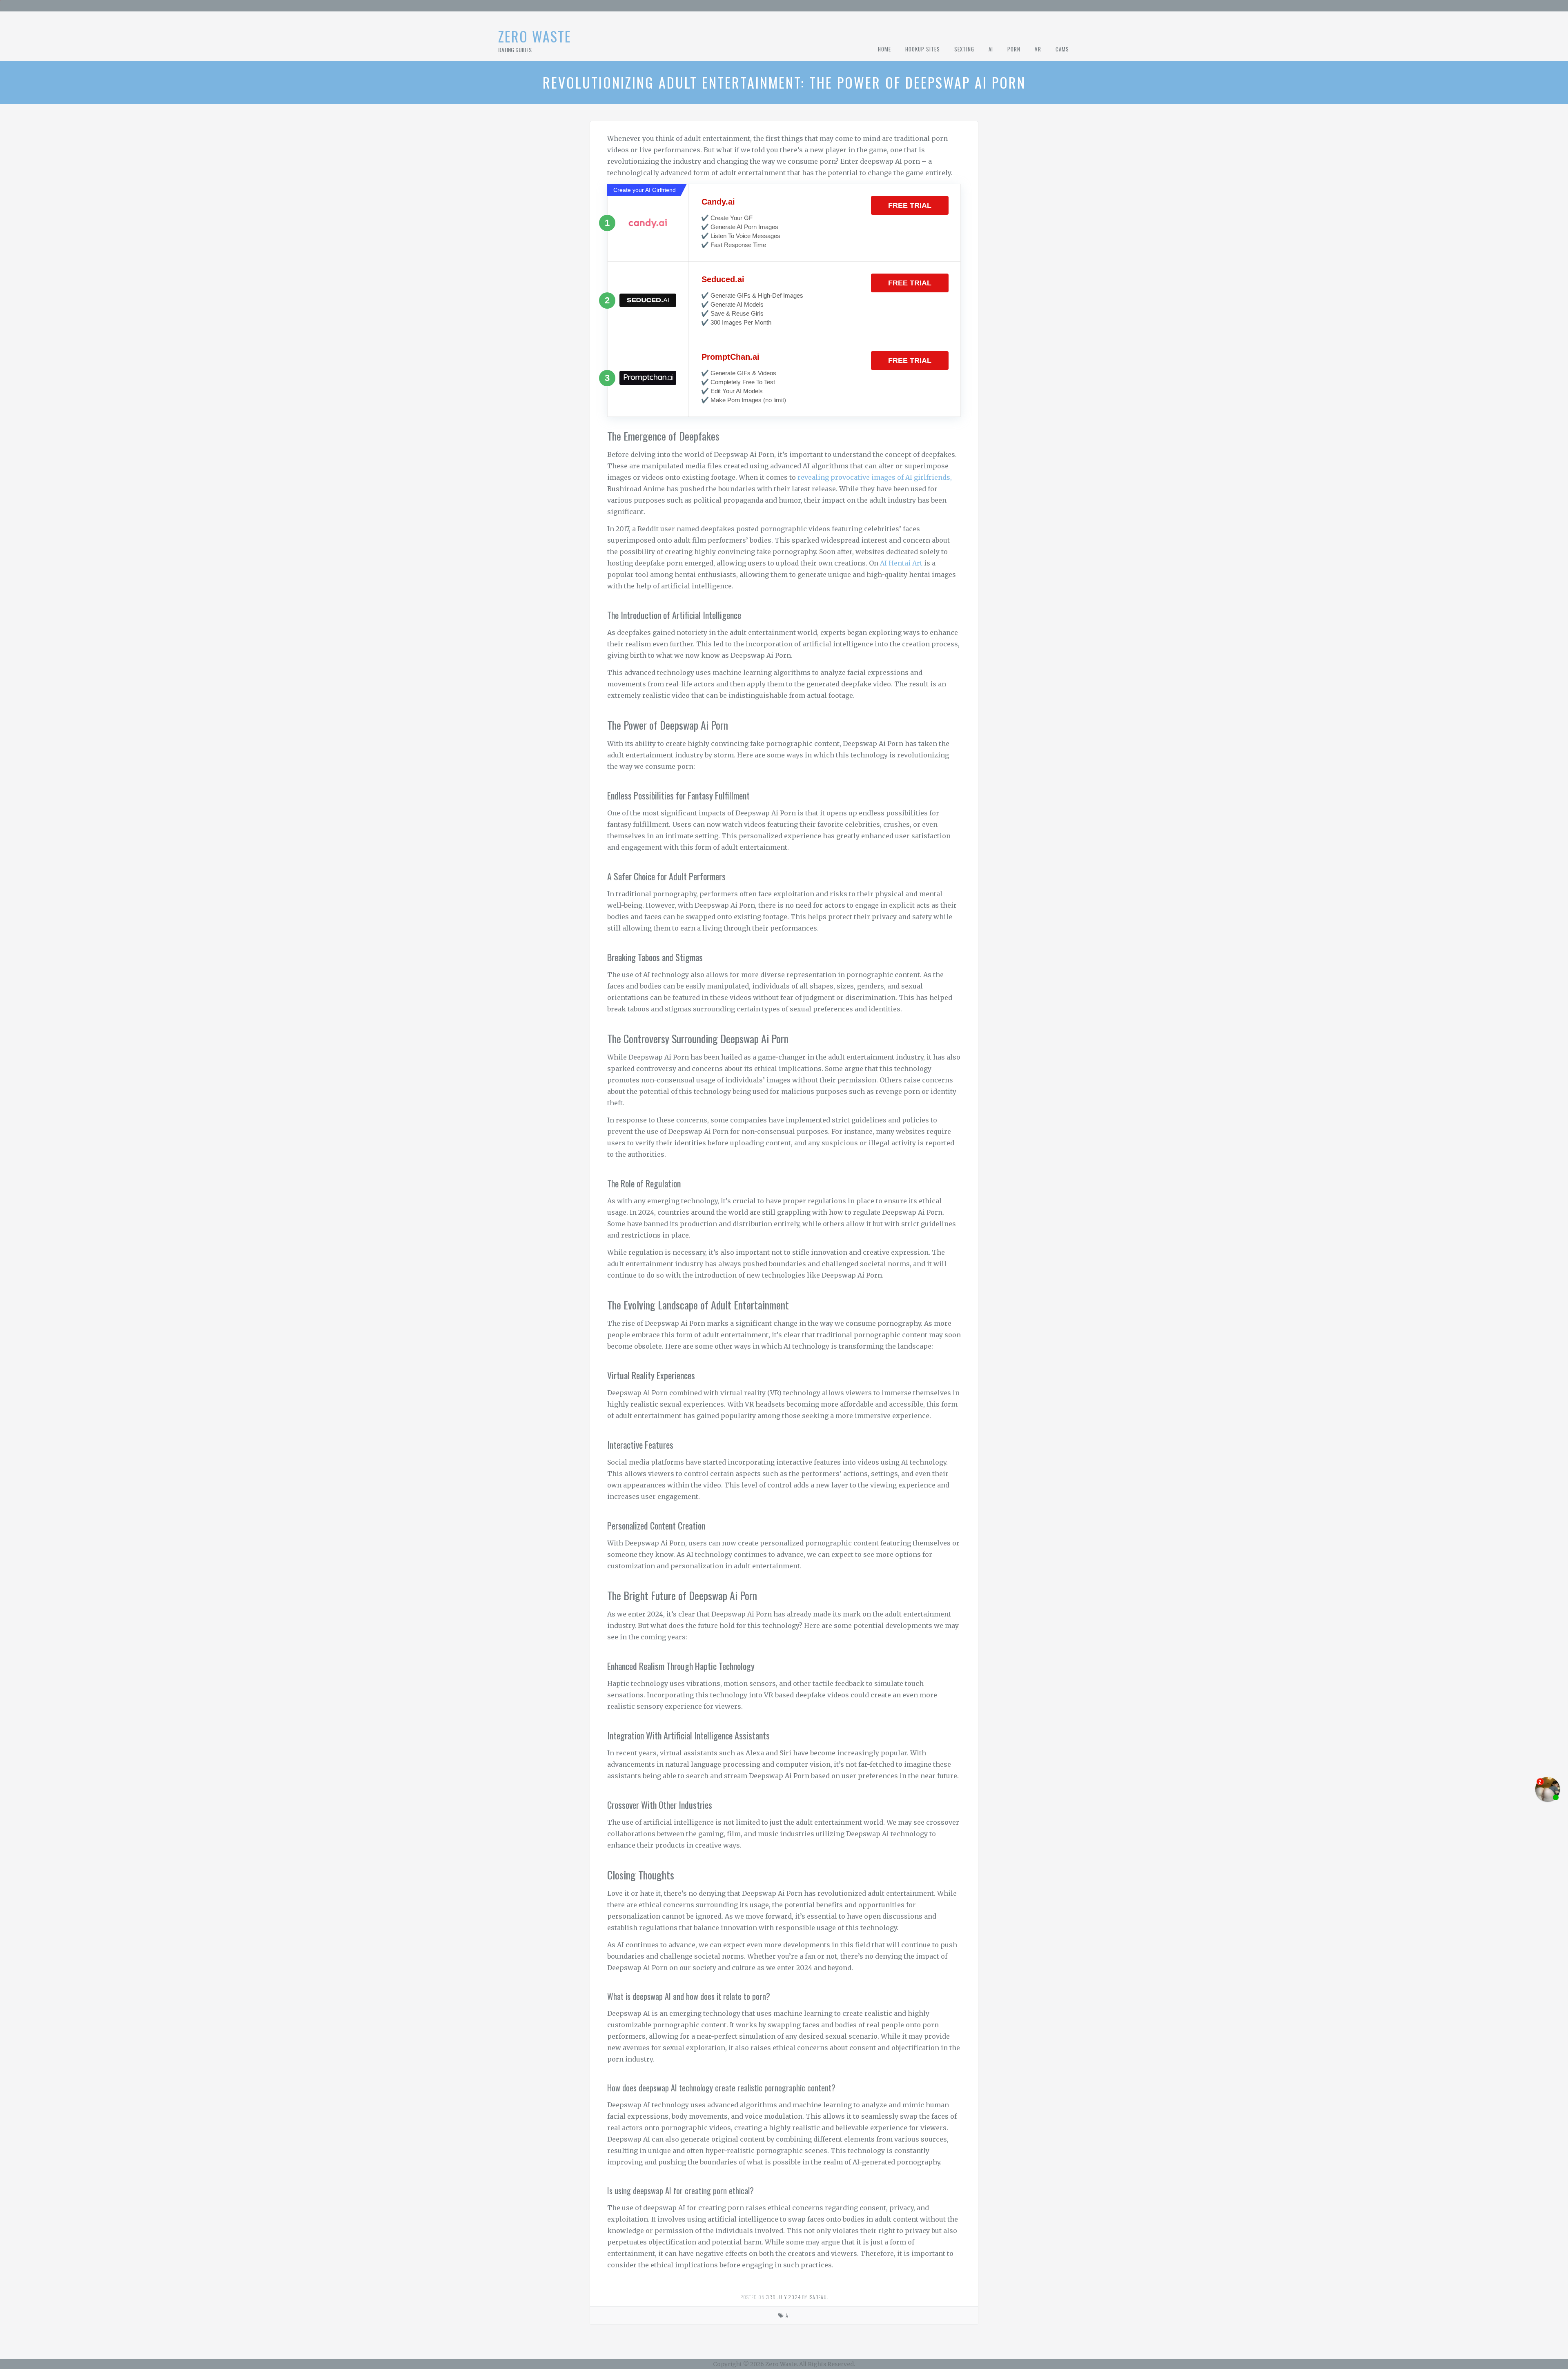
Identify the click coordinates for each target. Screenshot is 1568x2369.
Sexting (964, 49)
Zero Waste (535, 36)
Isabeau (818, 2297)
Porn (1014, 49)
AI (991, 49)
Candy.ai (718, 202)
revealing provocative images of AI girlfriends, (875, 477)
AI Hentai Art (901, 563)
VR (1038, 49)
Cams (1062, 49)
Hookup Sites (923, 49)
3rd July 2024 (783, 2297)
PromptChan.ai (731, 357)
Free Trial (910, 205)
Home (884, 49)
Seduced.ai (723, 279)
